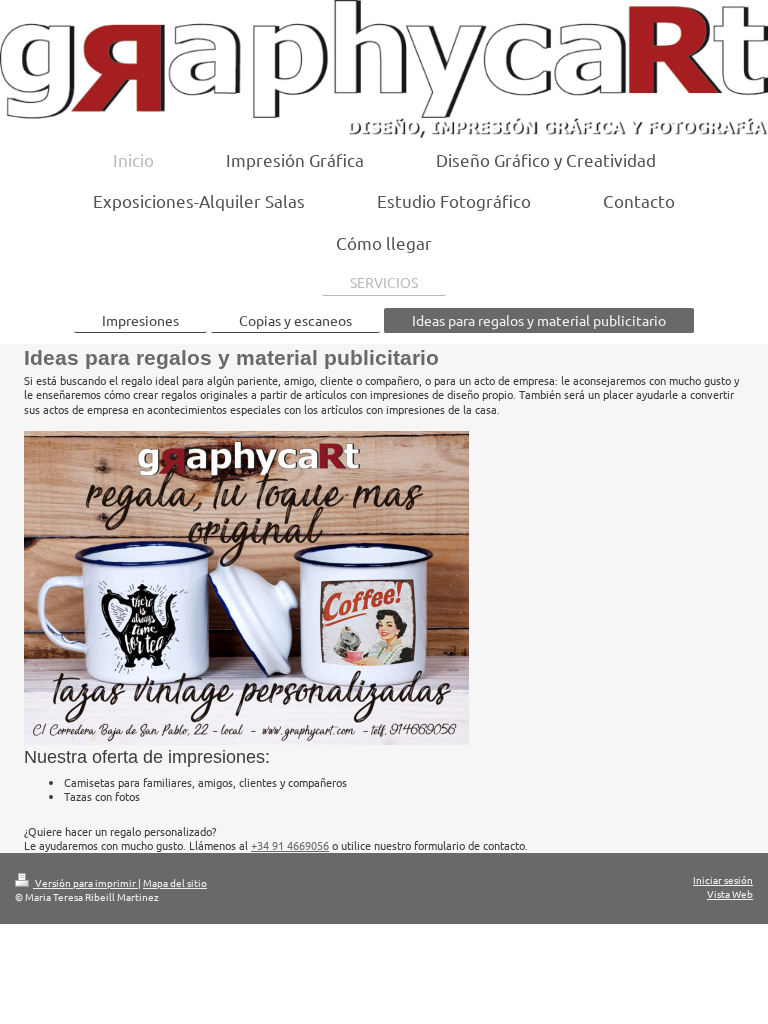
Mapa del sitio (175, 882)
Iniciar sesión (723, 879)
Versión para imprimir (85, 882)
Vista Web (730, 893)
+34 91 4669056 (290, 845)
